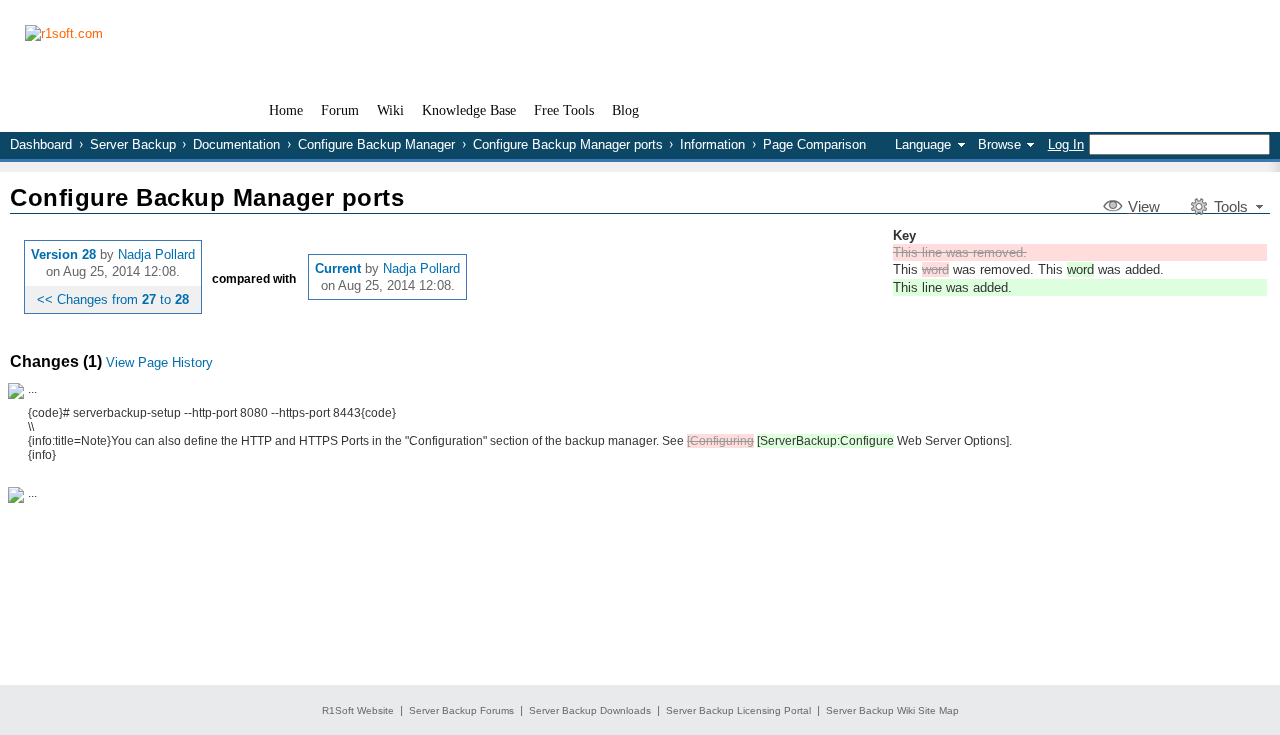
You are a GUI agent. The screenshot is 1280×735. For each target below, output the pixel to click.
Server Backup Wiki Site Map (892, 710)
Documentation (236, 144)
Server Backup (133, 144)
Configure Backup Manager (376, 144)
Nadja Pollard (156, 254)
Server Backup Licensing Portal (738, 710)
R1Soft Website (358, 710)
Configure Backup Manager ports (568, 144)
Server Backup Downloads (590, 710)
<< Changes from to (113, 299)
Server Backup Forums (461, 710)
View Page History (159, 362)
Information (712, 144)
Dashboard (41, 144)
